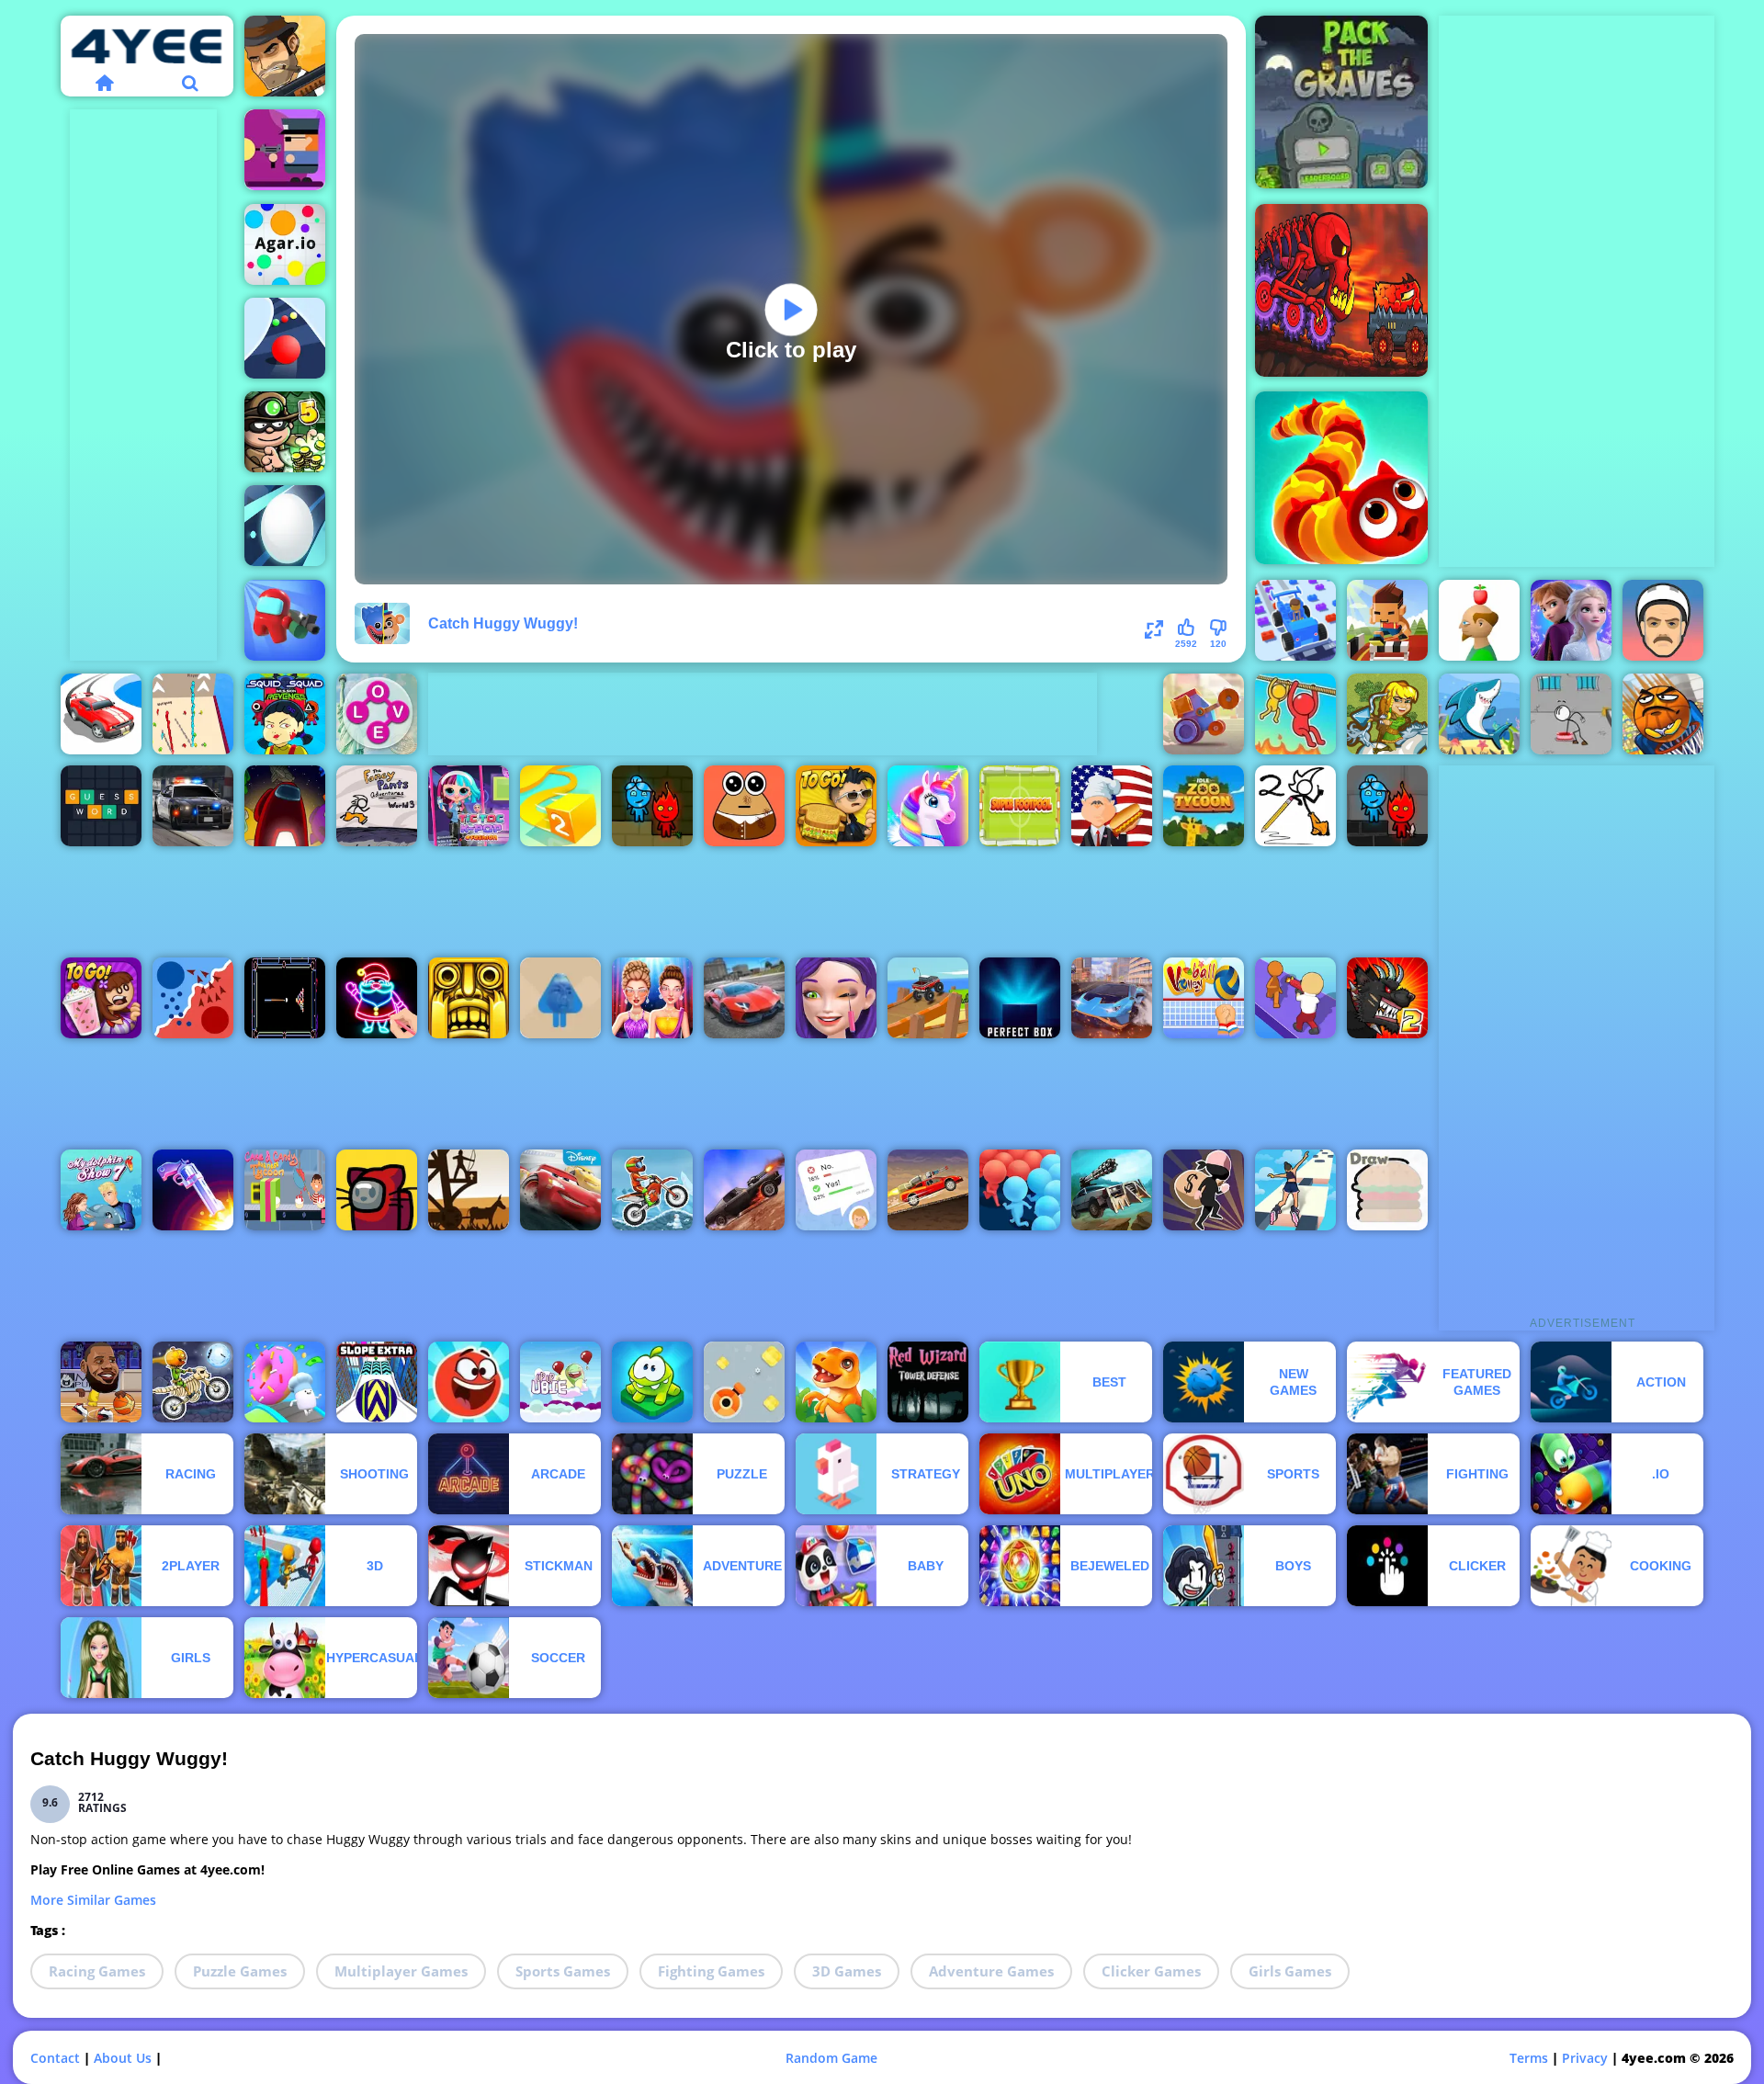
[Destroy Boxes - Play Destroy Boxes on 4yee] (744, 1382)
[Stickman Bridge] (193, 714)
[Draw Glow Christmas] (377, 998)
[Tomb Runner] (469, 998)
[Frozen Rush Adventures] (1571, 620)
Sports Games (563, 1971)
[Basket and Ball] (1663, 714)
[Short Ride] (1663, 620)
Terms (1529, 2058)
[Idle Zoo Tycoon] (1204, 806)
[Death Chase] (744, 1190)
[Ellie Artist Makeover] (836, 998)
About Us (123, 2058)
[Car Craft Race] (1295, 620)
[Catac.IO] (377, 1190)
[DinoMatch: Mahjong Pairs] (836, 1382)
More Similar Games (93, 1900)
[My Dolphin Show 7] (101, 1190)
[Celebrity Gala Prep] (652, 998)
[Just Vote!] (836, 1190)
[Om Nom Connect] (652, 1382)
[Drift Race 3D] (101, 714)
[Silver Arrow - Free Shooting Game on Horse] (1387, 714)
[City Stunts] (744, 998)
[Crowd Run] (1020, 1190)
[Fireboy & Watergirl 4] (1387, 806)
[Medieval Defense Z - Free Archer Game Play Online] (469, 1190)
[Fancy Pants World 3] (377, 806)
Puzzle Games (240, 1971)
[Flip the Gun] (193, 1190)
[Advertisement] (143, 385)
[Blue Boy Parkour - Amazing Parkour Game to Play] (560, 998)
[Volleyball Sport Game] (1204, 998)
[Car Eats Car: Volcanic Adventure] (1341, 290)
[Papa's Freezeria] (101, 998)
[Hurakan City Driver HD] (1112, 998)
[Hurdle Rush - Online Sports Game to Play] (1387, 620)
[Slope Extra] (377, 1382)
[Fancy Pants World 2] (1295, 806)
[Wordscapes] (377, 714)
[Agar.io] (285, 244)
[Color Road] (285, 338)
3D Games (847, 1971)
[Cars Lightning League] (560, 1190)
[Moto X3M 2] (652, 1190)
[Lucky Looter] (1204, 1190)
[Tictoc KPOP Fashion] (469, 806)
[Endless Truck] (928, 998)
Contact (55, 2058)
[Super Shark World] (1479, 714)
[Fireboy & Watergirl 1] (652, 806)
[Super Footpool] (1020, 806)
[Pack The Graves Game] (1341, 102)
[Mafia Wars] (285, 56)
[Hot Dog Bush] (1112, 806)
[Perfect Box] (1020, 998)
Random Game (831, 2058)
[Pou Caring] (744, 806)
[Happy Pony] (928, 806)
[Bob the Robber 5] (285, 432)
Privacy (1585, 2058)
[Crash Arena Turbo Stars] (1204, 714)
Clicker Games (1151, 1971)
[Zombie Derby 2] (1112, 1190)
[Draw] (1387, 1190)
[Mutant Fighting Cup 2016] (1387, 998)
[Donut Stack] (285, 1382)
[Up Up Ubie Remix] (560, 1382)
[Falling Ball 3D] (285, 526)
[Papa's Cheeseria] (836, 806)
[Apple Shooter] (1479, 620)
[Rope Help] (1295, 714)
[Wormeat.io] (1341, 478)
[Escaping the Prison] (1571, 714)
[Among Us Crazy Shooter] (285, 620)
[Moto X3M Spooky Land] (193, 1382)
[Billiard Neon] (285, 998)
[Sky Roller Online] (1295, 1190)
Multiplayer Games (401, 1971)
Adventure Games (991, 1971)
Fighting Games (711, 1971)
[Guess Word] (101, 806)
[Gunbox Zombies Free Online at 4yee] (285, 150)
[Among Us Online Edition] (285, 806)
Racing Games (97, 1971)
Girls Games (1290, 1971)
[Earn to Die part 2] (928, 1190)
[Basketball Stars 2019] (101, 1382)
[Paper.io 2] (560, 806)
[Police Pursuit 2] (193, 806)
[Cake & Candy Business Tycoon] (285, 1190)
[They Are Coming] (1295, 998)
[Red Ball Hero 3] (469, 1382)
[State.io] (193, 998)
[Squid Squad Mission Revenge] (285, 714)
